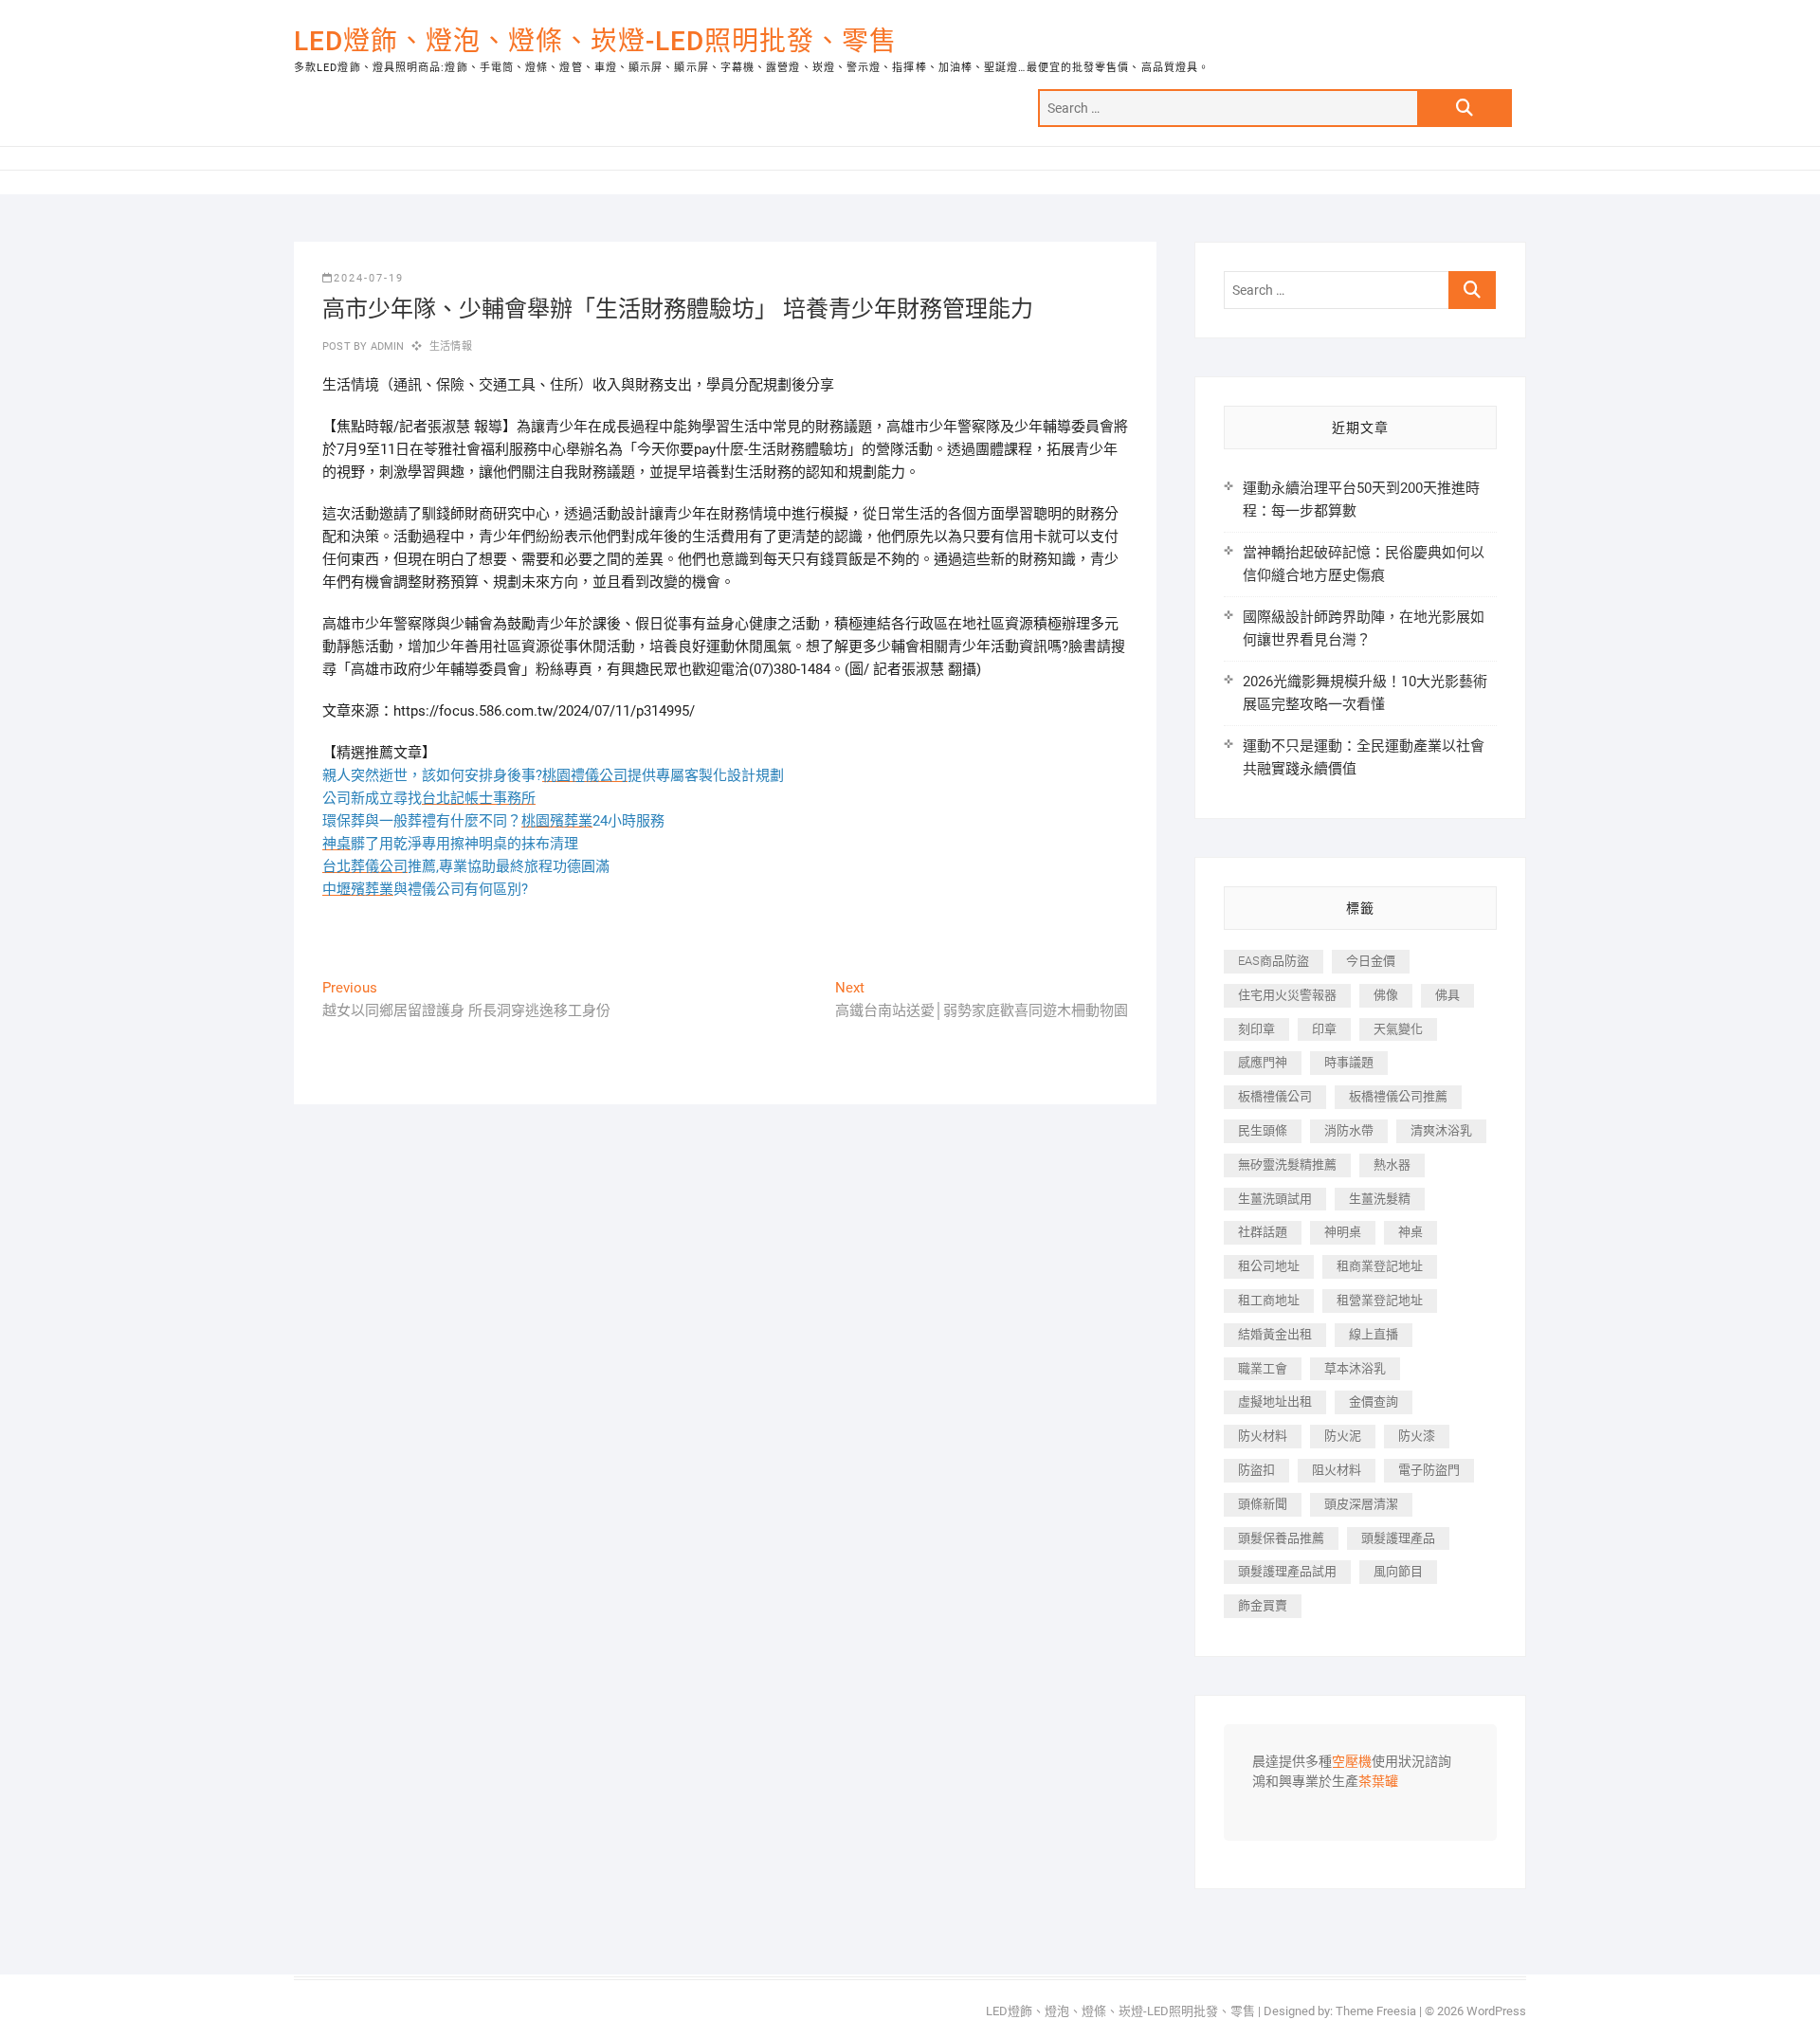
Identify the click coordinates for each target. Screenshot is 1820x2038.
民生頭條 (1263, 1130)
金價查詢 (1374, 1401)
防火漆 (1417, 1436)
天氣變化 (1398, 1029)
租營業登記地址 (1380, 1300)
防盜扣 (1256, 1470)
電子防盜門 (1429, 1470)
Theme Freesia (1376, 2011)
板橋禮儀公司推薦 (1398, 1096)
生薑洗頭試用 (1275, 1199)
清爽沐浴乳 (1441, 1130)
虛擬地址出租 (1275, 1401)
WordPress (1496, 2011)
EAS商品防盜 (1274, 961)
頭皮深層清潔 (1361, 1504)
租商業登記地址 (1380, 1266)
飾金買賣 (1263, 1605)
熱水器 (1392, 1165)
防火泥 (1343, 1436)
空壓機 (1352, 1762)
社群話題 (1263, 1232)
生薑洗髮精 (1380, 1199)
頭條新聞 (1263, 1504)
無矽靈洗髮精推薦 (1287, 1165)
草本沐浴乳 (1355, 1368)
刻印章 (1256, 1029)
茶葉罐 (1378, 1782)
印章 (1324, 1029)
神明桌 (1343, 1232)
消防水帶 (1349, 1130)
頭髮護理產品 (1398, 1538)
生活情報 (451, 346)
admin (385, 346)
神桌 (1410, 1232)
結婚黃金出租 (1275, 1334)
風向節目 (1398, 1571)
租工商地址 (1269, 1300)
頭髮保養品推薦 (1281, 1538)
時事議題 (1349, 1062)
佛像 (1386, 995)
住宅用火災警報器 (1287, 995)
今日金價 (1371, 961)
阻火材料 (1337, 1470)
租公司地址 (1269, 1266)
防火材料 (1263, 1436)
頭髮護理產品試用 (1287, 1571)
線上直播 (1374, 1334)
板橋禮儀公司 (1275, 1096)
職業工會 (1263, 1368)
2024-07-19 (369, 278)
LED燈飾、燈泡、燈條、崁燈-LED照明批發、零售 (595, 41)
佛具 (1447, 995)
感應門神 (1263, 1062)
